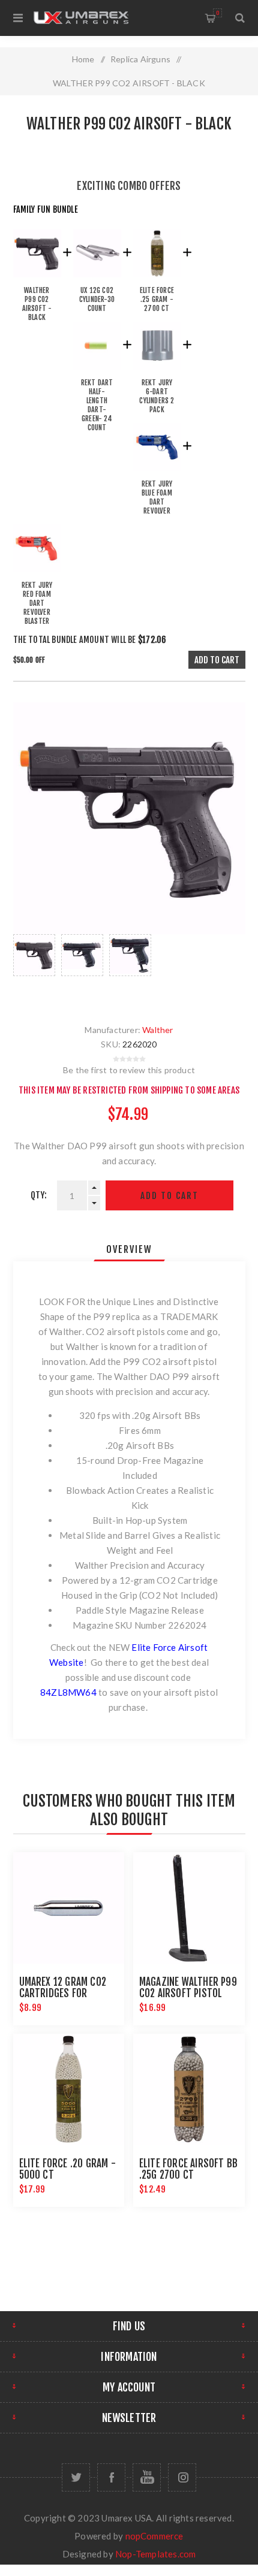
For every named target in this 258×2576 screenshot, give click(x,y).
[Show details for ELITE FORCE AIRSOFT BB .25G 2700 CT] (189, 2089)
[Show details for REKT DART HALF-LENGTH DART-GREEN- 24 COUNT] (97, 372)
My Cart (217, 13)
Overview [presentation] (129, 1249)
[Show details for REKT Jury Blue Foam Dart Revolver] (157, 474)
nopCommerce (154, 2536)
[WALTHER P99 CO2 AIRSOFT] (37, 280)
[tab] (129, 1249)
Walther (157, 1030)
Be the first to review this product (129, 1070)
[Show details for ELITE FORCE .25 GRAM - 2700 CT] (157, 280)
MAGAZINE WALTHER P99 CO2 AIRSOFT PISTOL (188, 1988)
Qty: (39, 1195)
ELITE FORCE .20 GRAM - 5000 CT (67, 2169)
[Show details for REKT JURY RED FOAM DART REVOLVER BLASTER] (37, 575)
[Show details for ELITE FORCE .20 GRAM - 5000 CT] (69, 2089)
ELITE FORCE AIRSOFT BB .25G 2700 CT (188, 2169)
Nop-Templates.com (155, 2554)
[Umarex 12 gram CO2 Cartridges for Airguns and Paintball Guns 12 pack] (69, 1908)
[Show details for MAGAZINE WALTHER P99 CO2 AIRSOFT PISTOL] (189, 1908)
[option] (34, 967)
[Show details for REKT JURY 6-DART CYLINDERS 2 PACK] (157, 372)
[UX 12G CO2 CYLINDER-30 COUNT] (97, 280)
